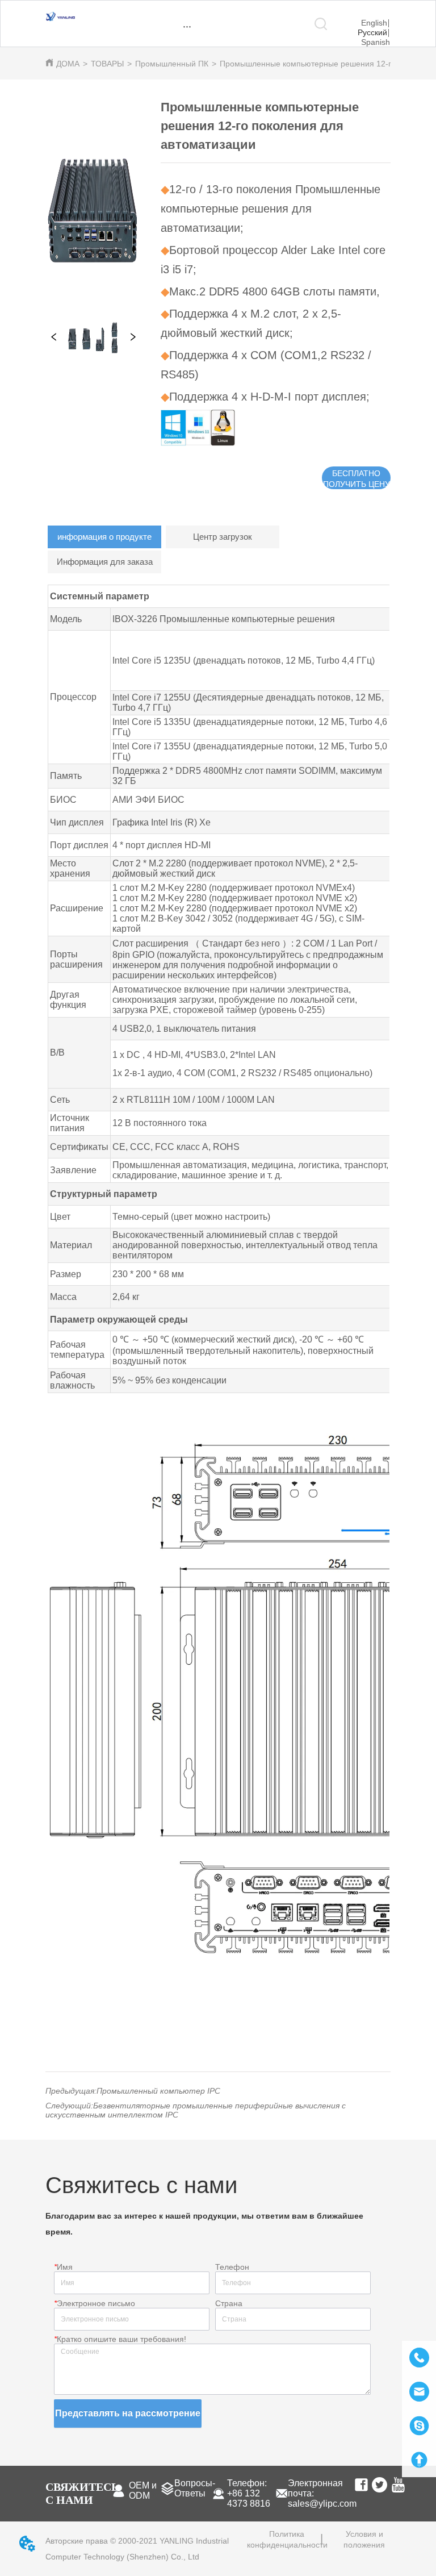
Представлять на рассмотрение (128, 2413)
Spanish (376, 42)
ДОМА (68, 64)
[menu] (187, 26)
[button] (187, 26)
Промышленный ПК (172, 64)
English (374, 23)
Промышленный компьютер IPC (158, 2091)
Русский (372, 32)
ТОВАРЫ (107, 64)
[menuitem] (187, 26)
